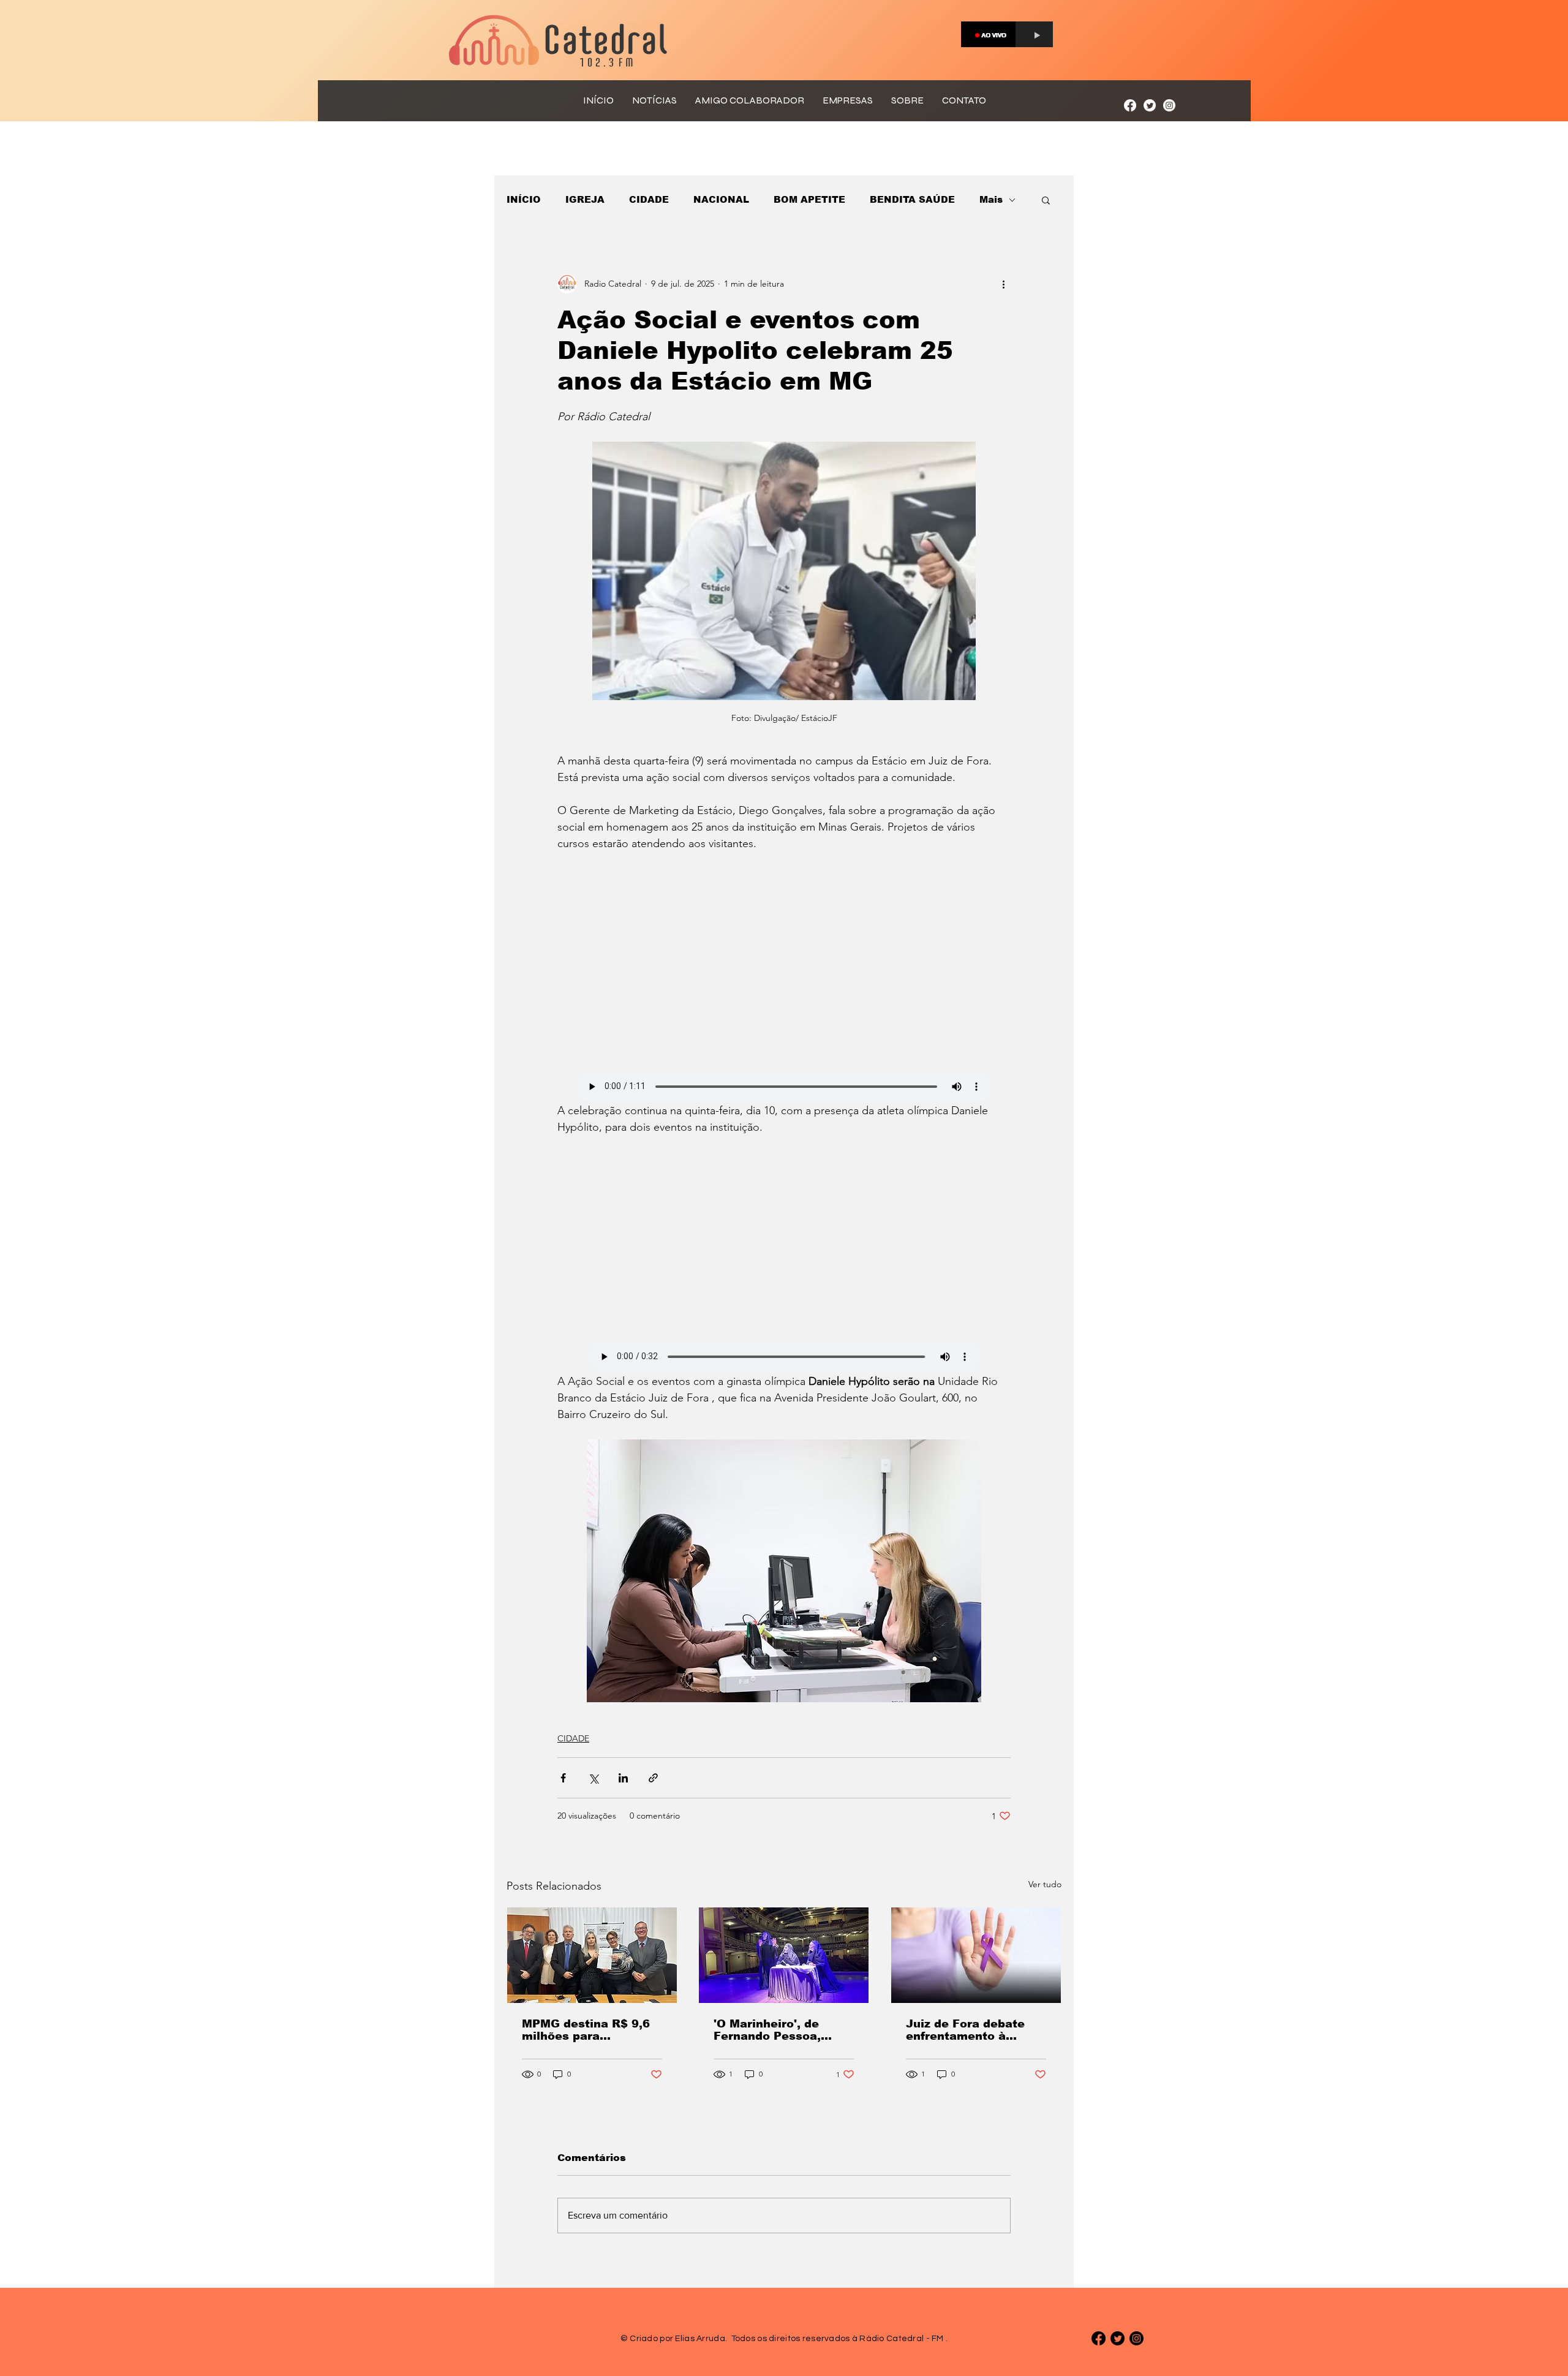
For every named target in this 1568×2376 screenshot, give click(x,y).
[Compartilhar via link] (653, 1778)
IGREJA (585, 199)
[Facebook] (1130, 105)
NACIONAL (721, 199)
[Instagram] (1169, 105)
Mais (991, 199)
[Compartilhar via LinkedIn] (623, 1778)
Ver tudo (1045, 1884)
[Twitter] (1150, 105)
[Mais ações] (1003, 284)
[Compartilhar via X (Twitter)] (593, 1778)
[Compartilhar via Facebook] (563, 1778)
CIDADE (649, 199)
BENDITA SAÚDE (912, 199)
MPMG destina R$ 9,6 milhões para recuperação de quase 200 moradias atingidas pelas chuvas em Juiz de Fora (591, 2030)
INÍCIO (524, 199)
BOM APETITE (809, 199)
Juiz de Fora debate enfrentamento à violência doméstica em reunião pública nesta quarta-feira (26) (973, 2030)
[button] (1046, 200)
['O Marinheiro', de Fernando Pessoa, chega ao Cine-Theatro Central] (784, 1955)
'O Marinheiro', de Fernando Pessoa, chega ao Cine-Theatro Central (782, 2030)
